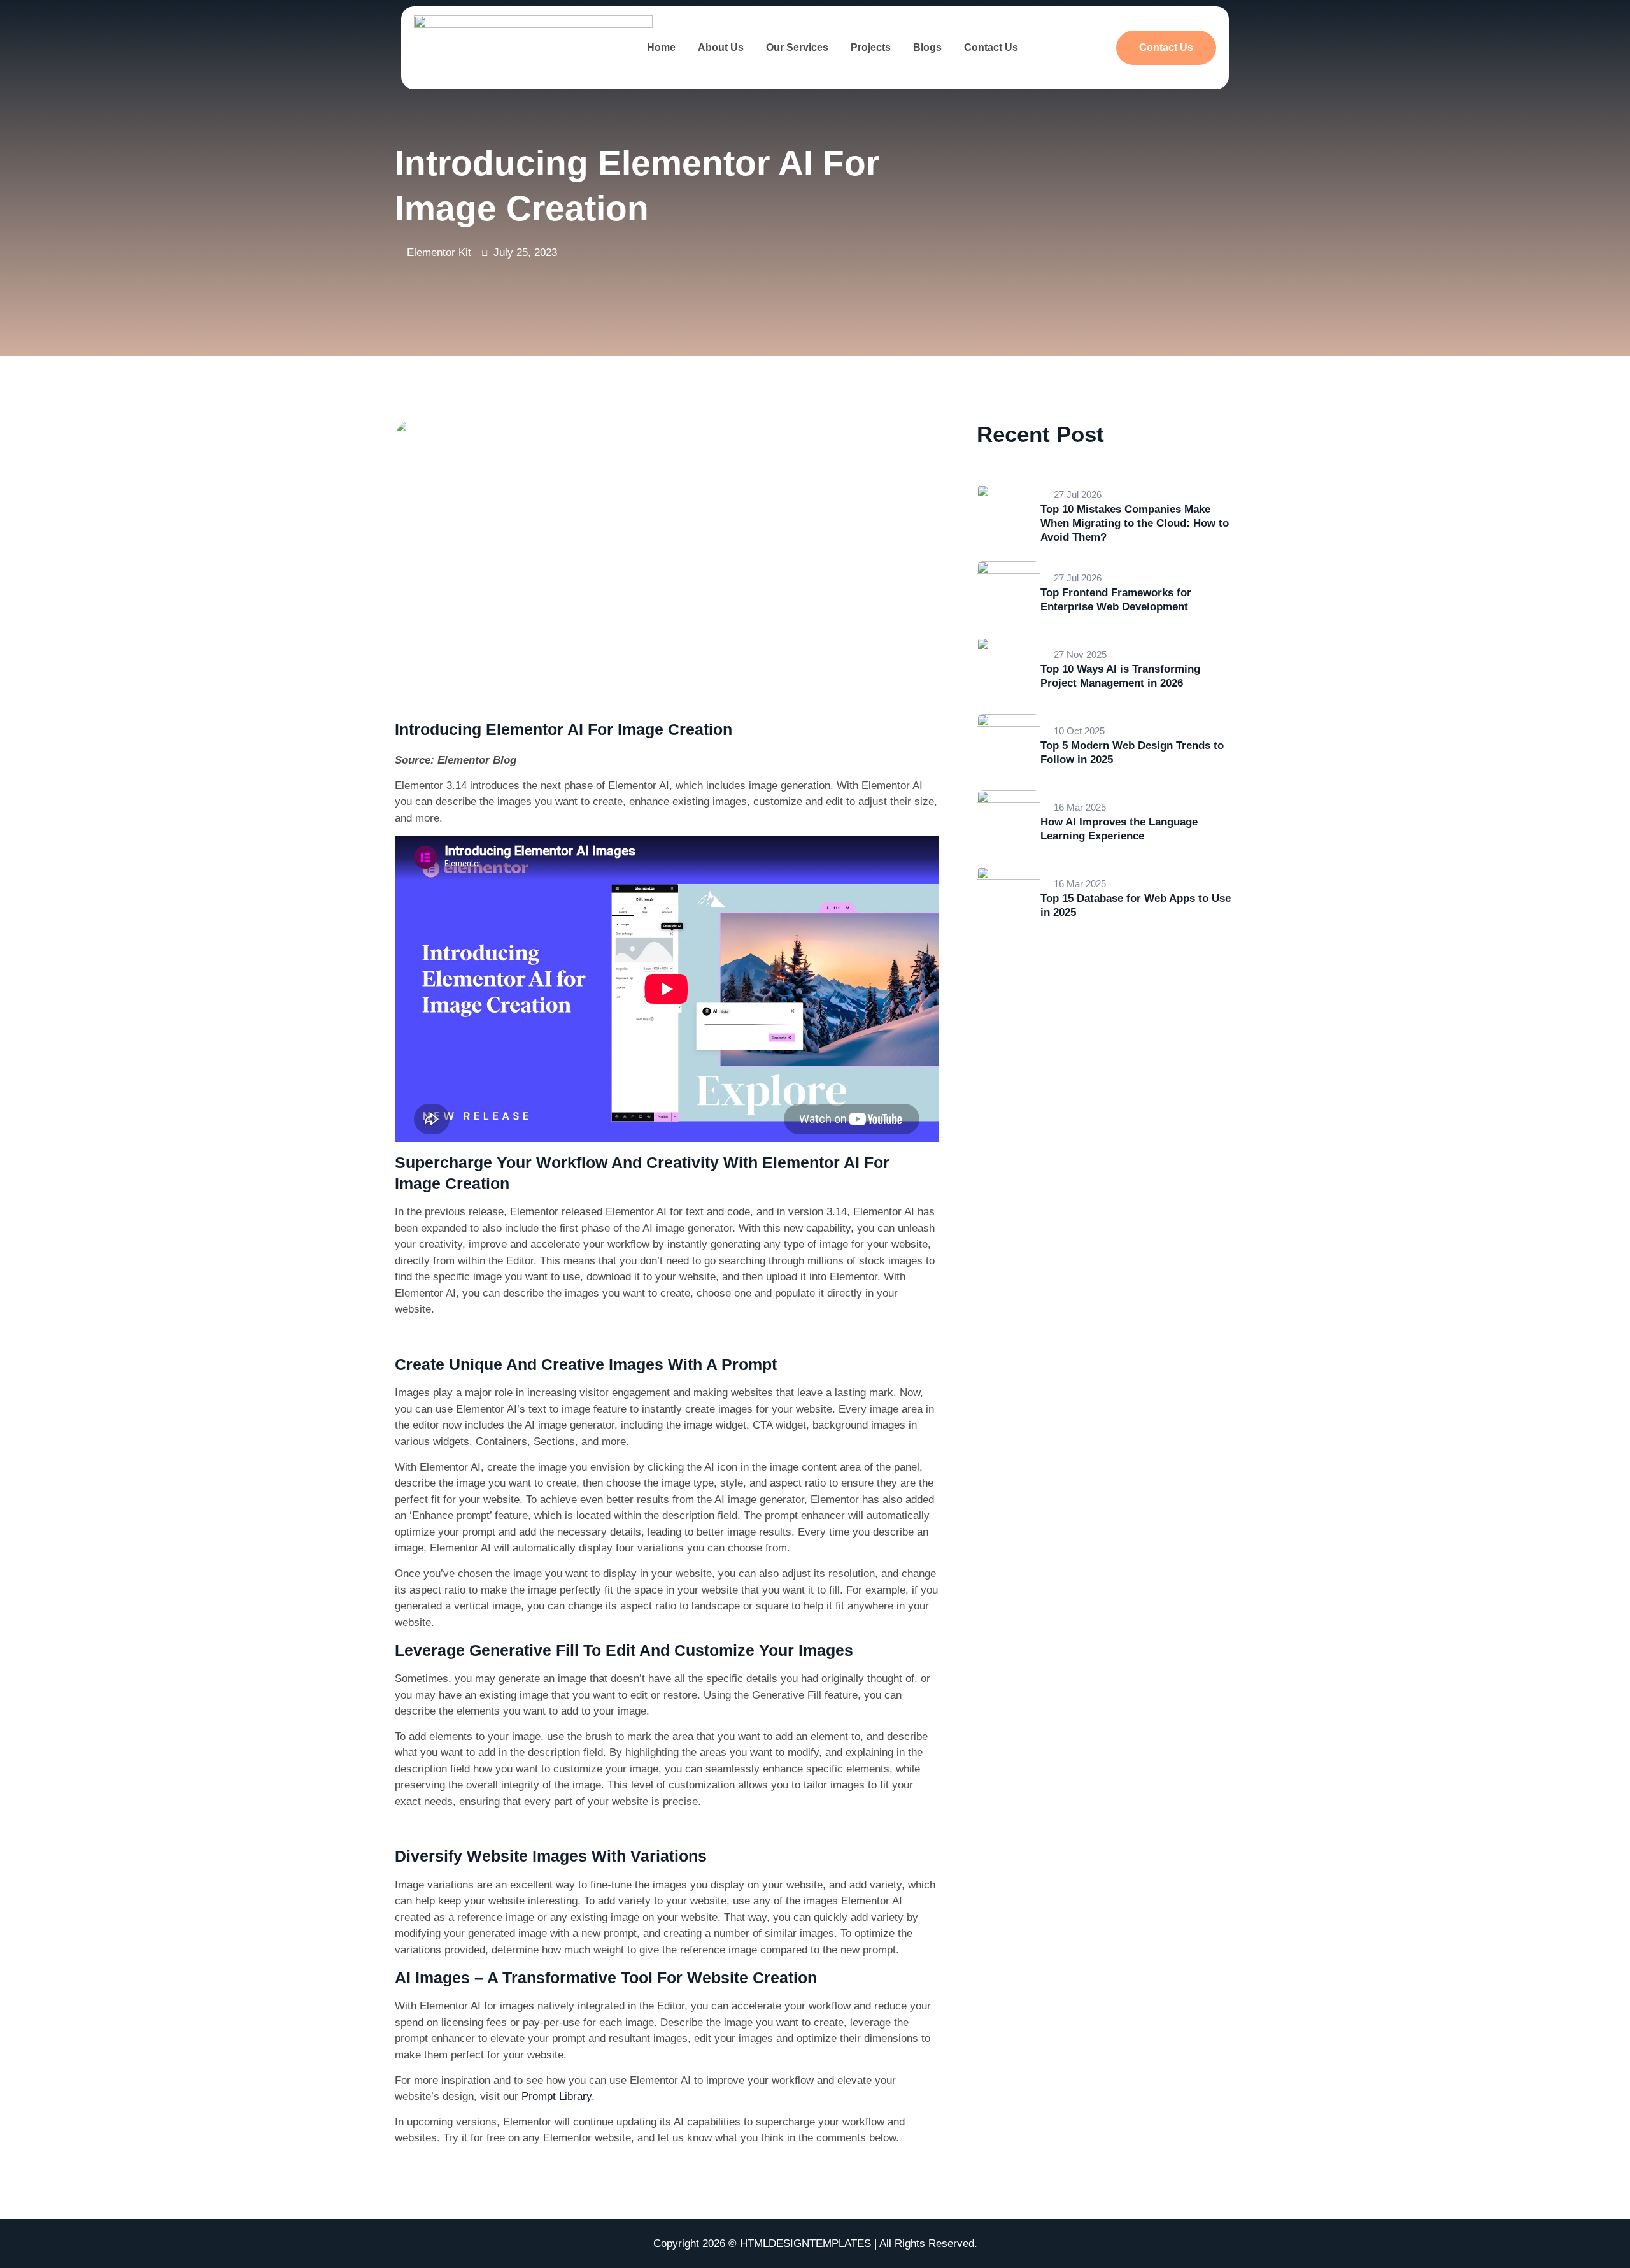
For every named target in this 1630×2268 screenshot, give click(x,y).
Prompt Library (556, 2096)
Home (661, 47)
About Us (721, 47)
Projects (871, 47)
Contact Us (991, 47)
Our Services (797, 47)
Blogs (927, 47)
